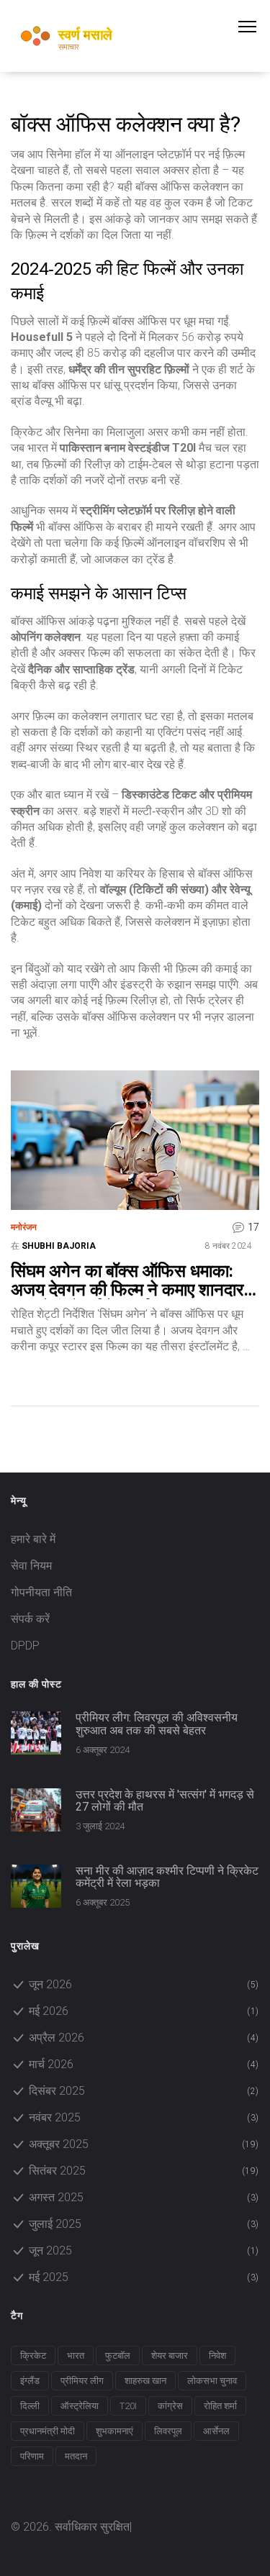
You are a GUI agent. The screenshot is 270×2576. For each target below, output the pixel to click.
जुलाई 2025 (144, 2224)
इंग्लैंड (30, 2381)
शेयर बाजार (170, 2356)
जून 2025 (144, 2250)
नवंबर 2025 (144, 2117)
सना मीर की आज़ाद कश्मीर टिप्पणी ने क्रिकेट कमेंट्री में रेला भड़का (167, 1877)
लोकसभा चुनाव (212, 2381)
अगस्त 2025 (144, 2197)
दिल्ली (30, 2406)
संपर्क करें (30, 1619)
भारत (76, 2356)
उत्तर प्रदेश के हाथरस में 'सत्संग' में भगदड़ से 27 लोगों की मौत (165, 1801)
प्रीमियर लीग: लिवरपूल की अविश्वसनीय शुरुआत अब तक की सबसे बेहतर (157, 1724)
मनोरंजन (24, 1227)
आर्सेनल (216, 2431)
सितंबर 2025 (144, 2171)
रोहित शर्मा (220, 2406)
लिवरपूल (168, 2431)
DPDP (25, 1646)
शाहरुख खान (145, 2381)
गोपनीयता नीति (41, 1592)
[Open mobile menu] (254, 27)
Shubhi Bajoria (59, 1246)
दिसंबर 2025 (144, 2091)
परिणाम (32, 2456)
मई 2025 (144, 2277)
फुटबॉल (118, 2356)
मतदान (76, 2456)
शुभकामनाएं (114, 2431)
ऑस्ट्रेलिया (80, 2406)
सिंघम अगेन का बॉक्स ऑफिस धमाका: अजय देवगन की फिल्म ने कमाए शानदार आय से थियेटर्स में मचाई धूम (127, 1281)
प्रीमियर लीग (82, 2381)
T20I (128, 2406)
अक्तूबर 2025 (144, 2144)
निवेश (217, 2356)
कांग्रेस (170, 2406)
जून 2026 (144, 1984)
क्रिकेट (33, 2356)
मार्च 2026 (144, 2064)
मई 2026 (144, 2011)
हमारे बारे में (33, 1539)
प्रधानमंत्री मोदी (48, 2431)
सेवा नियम (31, 1566)
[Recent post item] (36, 1733)
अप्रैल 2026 (144, 2038)
